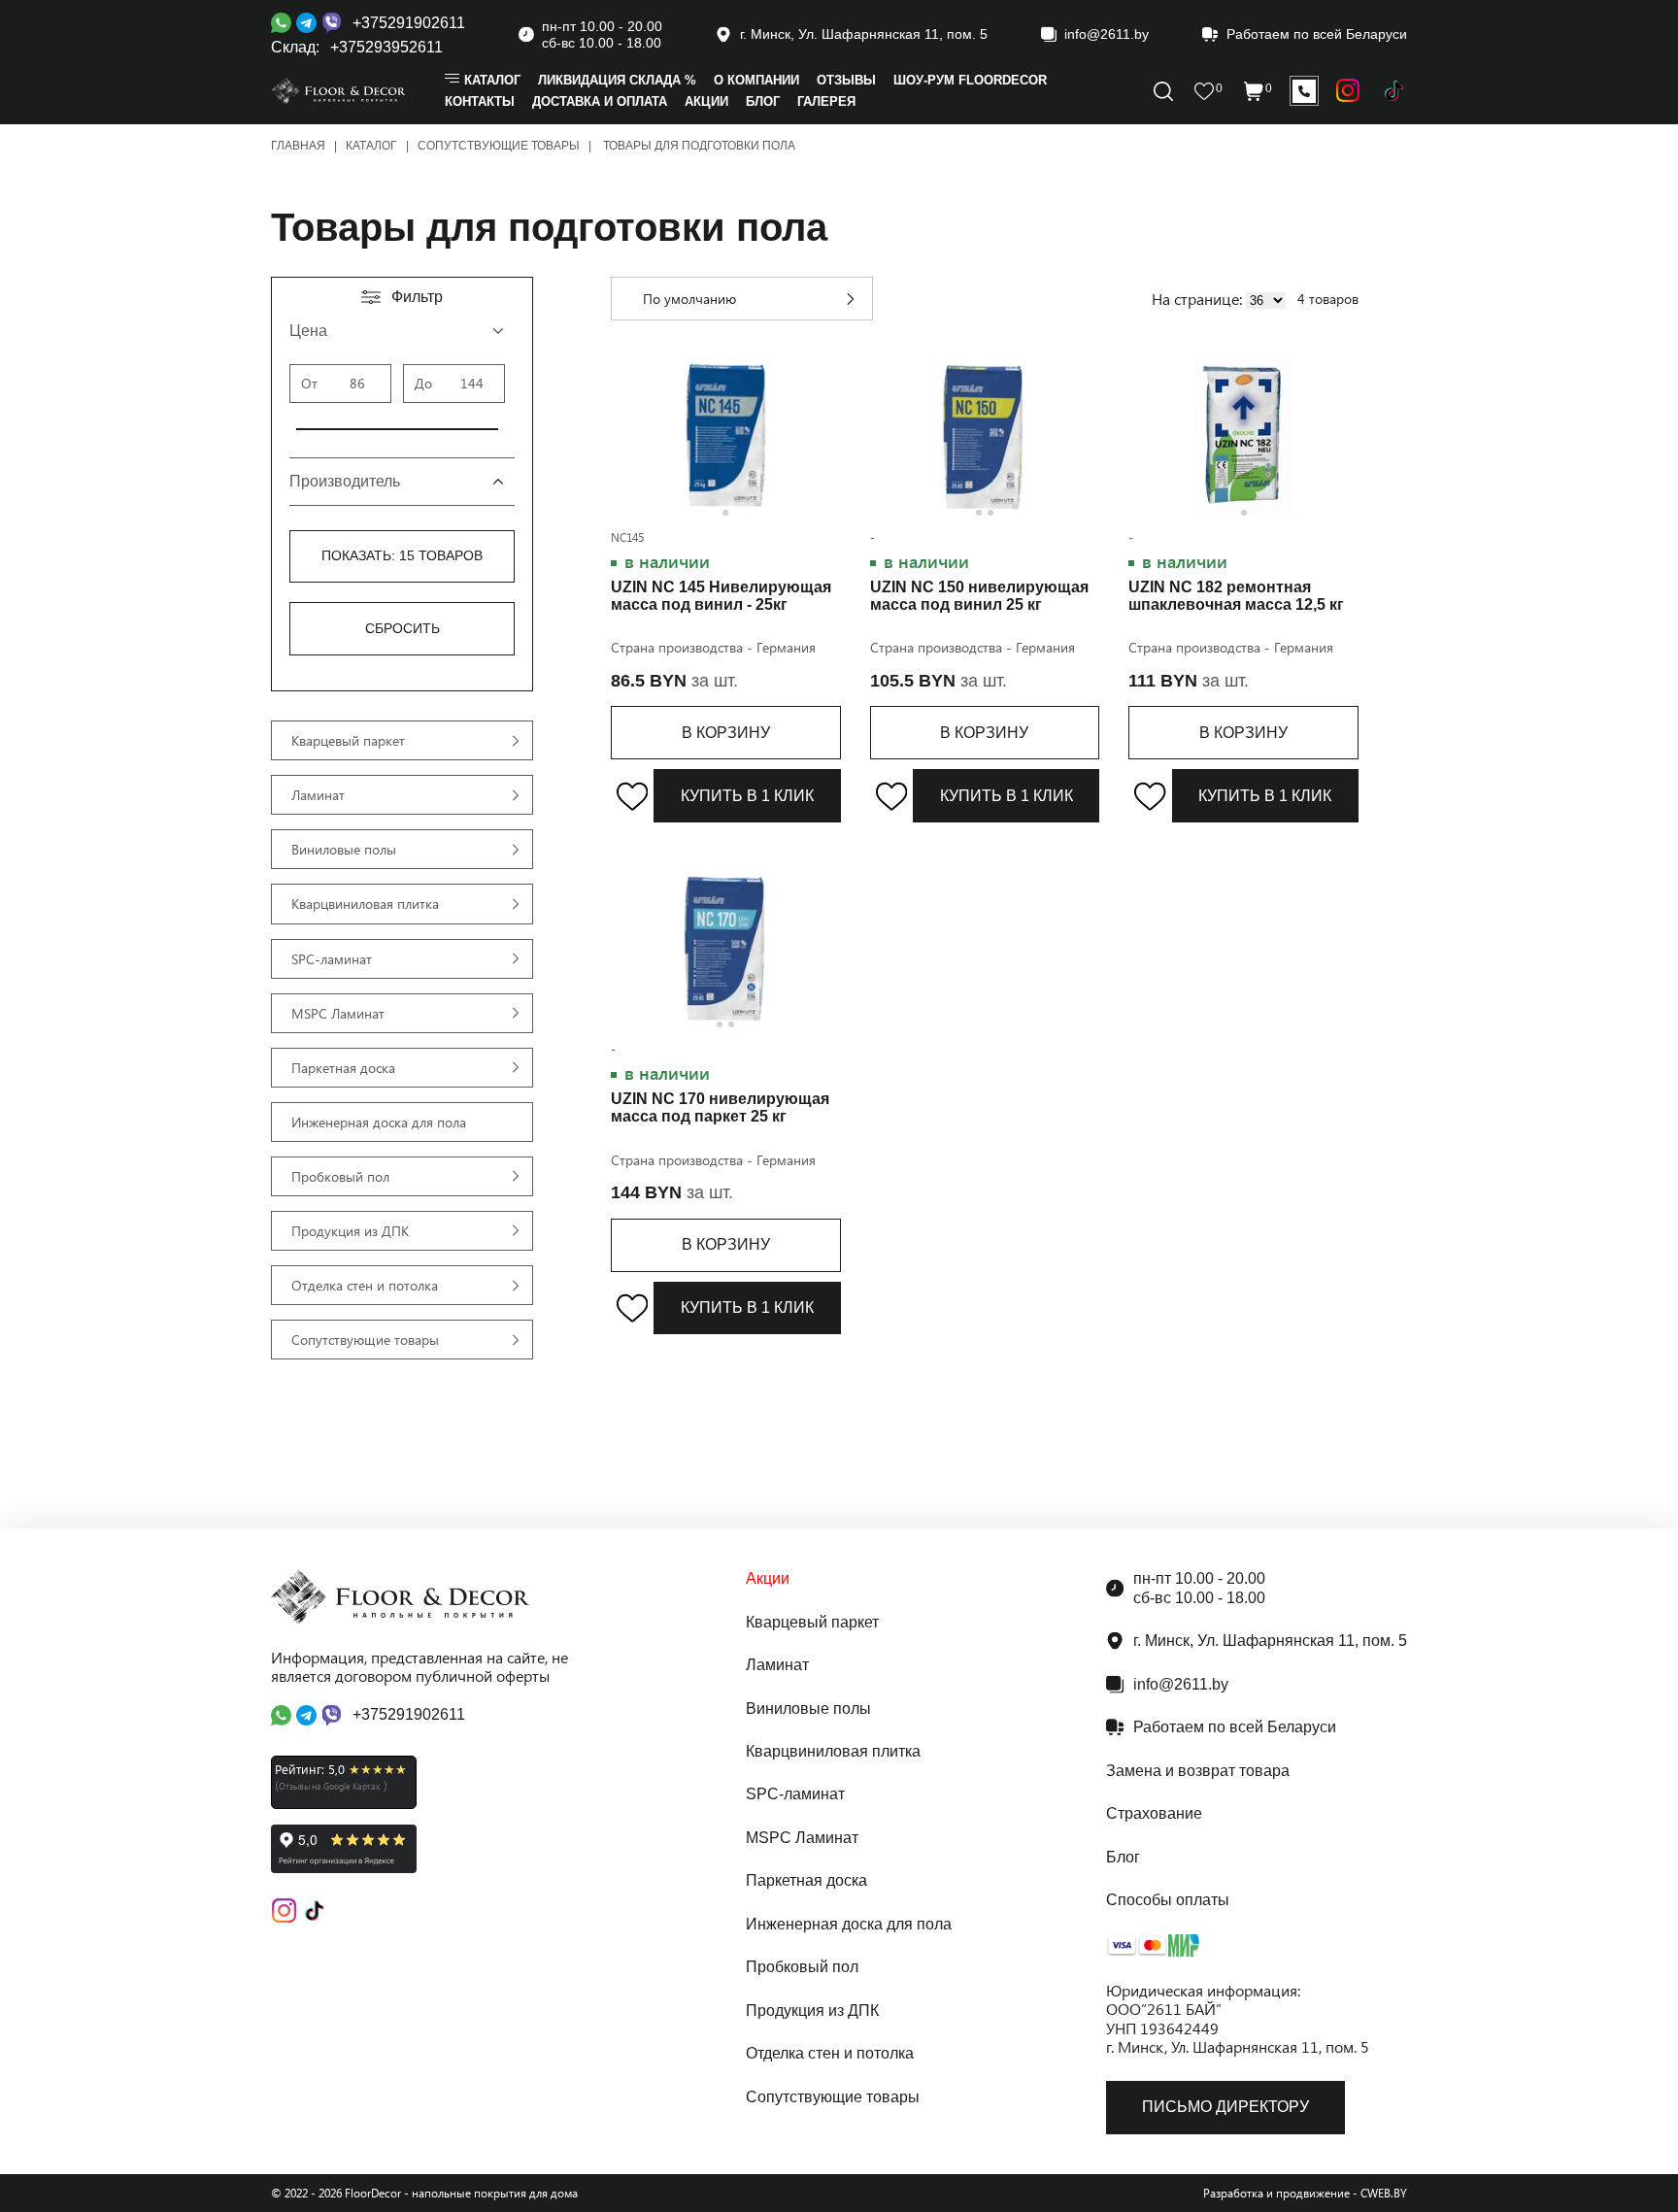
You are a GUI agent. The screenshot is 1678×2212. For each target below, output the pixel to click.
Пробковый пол (802, 1967)
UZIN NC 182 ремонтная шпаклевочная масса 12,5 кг (1236, 596)
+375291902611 (409, 23)
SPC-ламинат (795, 1794)
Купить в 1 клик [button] (747, 796)
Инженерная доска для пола (849, 1924)
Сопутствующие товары (499, 146)
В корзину (726, 733)
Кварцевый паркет (812, 1622)
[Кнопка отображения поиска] (1163, 91)
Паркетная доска (806, 1880)
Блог (1123, 1857)
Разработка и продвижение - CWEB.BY (1305, 2193)
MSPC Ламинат (802, 1838)
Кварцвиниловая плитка (833, 1751)
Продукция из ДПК (812, 2011)
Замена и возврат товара (1198, 1771)
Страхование (1154, 1813)
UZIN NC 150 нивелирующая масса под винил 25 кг (979, 596)
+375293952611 (386, 47)
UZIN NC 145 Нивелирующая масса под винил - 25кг (721, 596)
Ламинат (777, 1665)
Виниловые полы (808, 1709)
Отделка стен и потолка (830, 2053)
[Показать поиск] (1348, 91)
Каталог (371, 146)
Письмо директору (1225, 2107)
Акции (768, 1578)
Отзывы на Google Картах (329, 1786)
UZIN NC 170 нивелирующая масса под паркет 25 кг (720, 1107)
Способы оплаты (1168, 1900)
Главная (298, 146)
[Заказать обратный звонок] (1304, 91)
